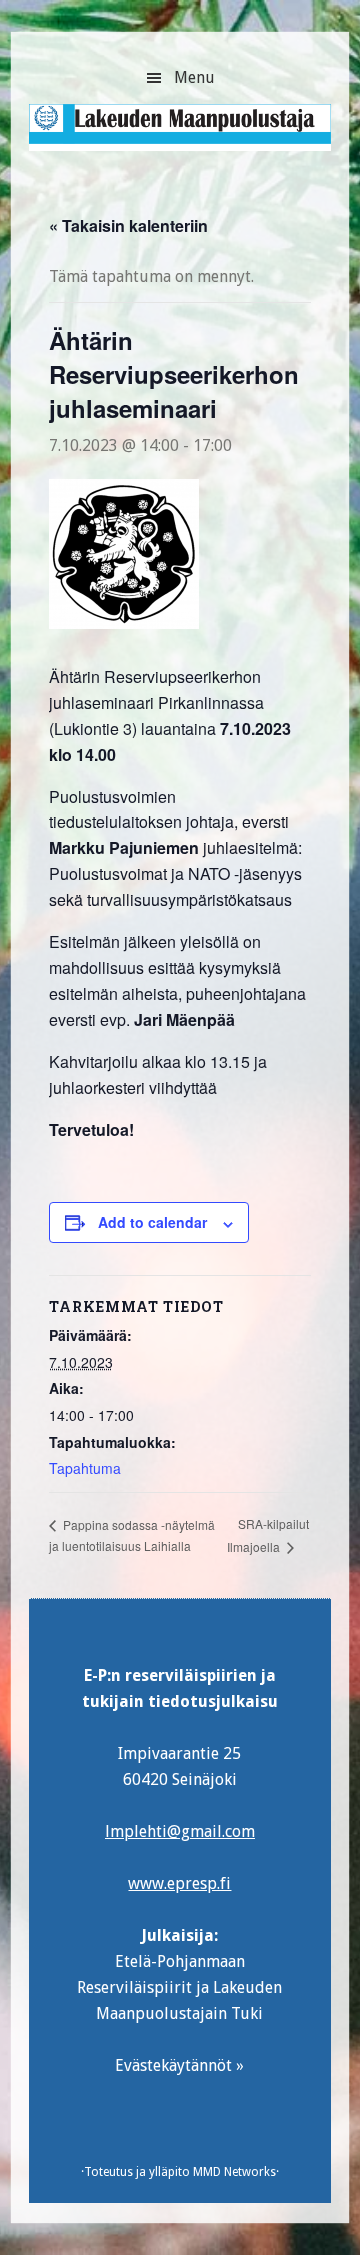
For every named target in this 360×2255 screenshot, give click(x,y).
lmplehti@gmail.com (180, 1831)
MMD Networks (234, 2172)
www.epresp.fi (179, 1883)
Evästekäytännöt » (179, 2065)
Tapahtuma (85, 1468)
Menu (194, 77)
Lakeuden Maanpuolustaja (179, 135)
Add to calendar (152, 1222)
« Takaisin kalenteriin (128, 225)
